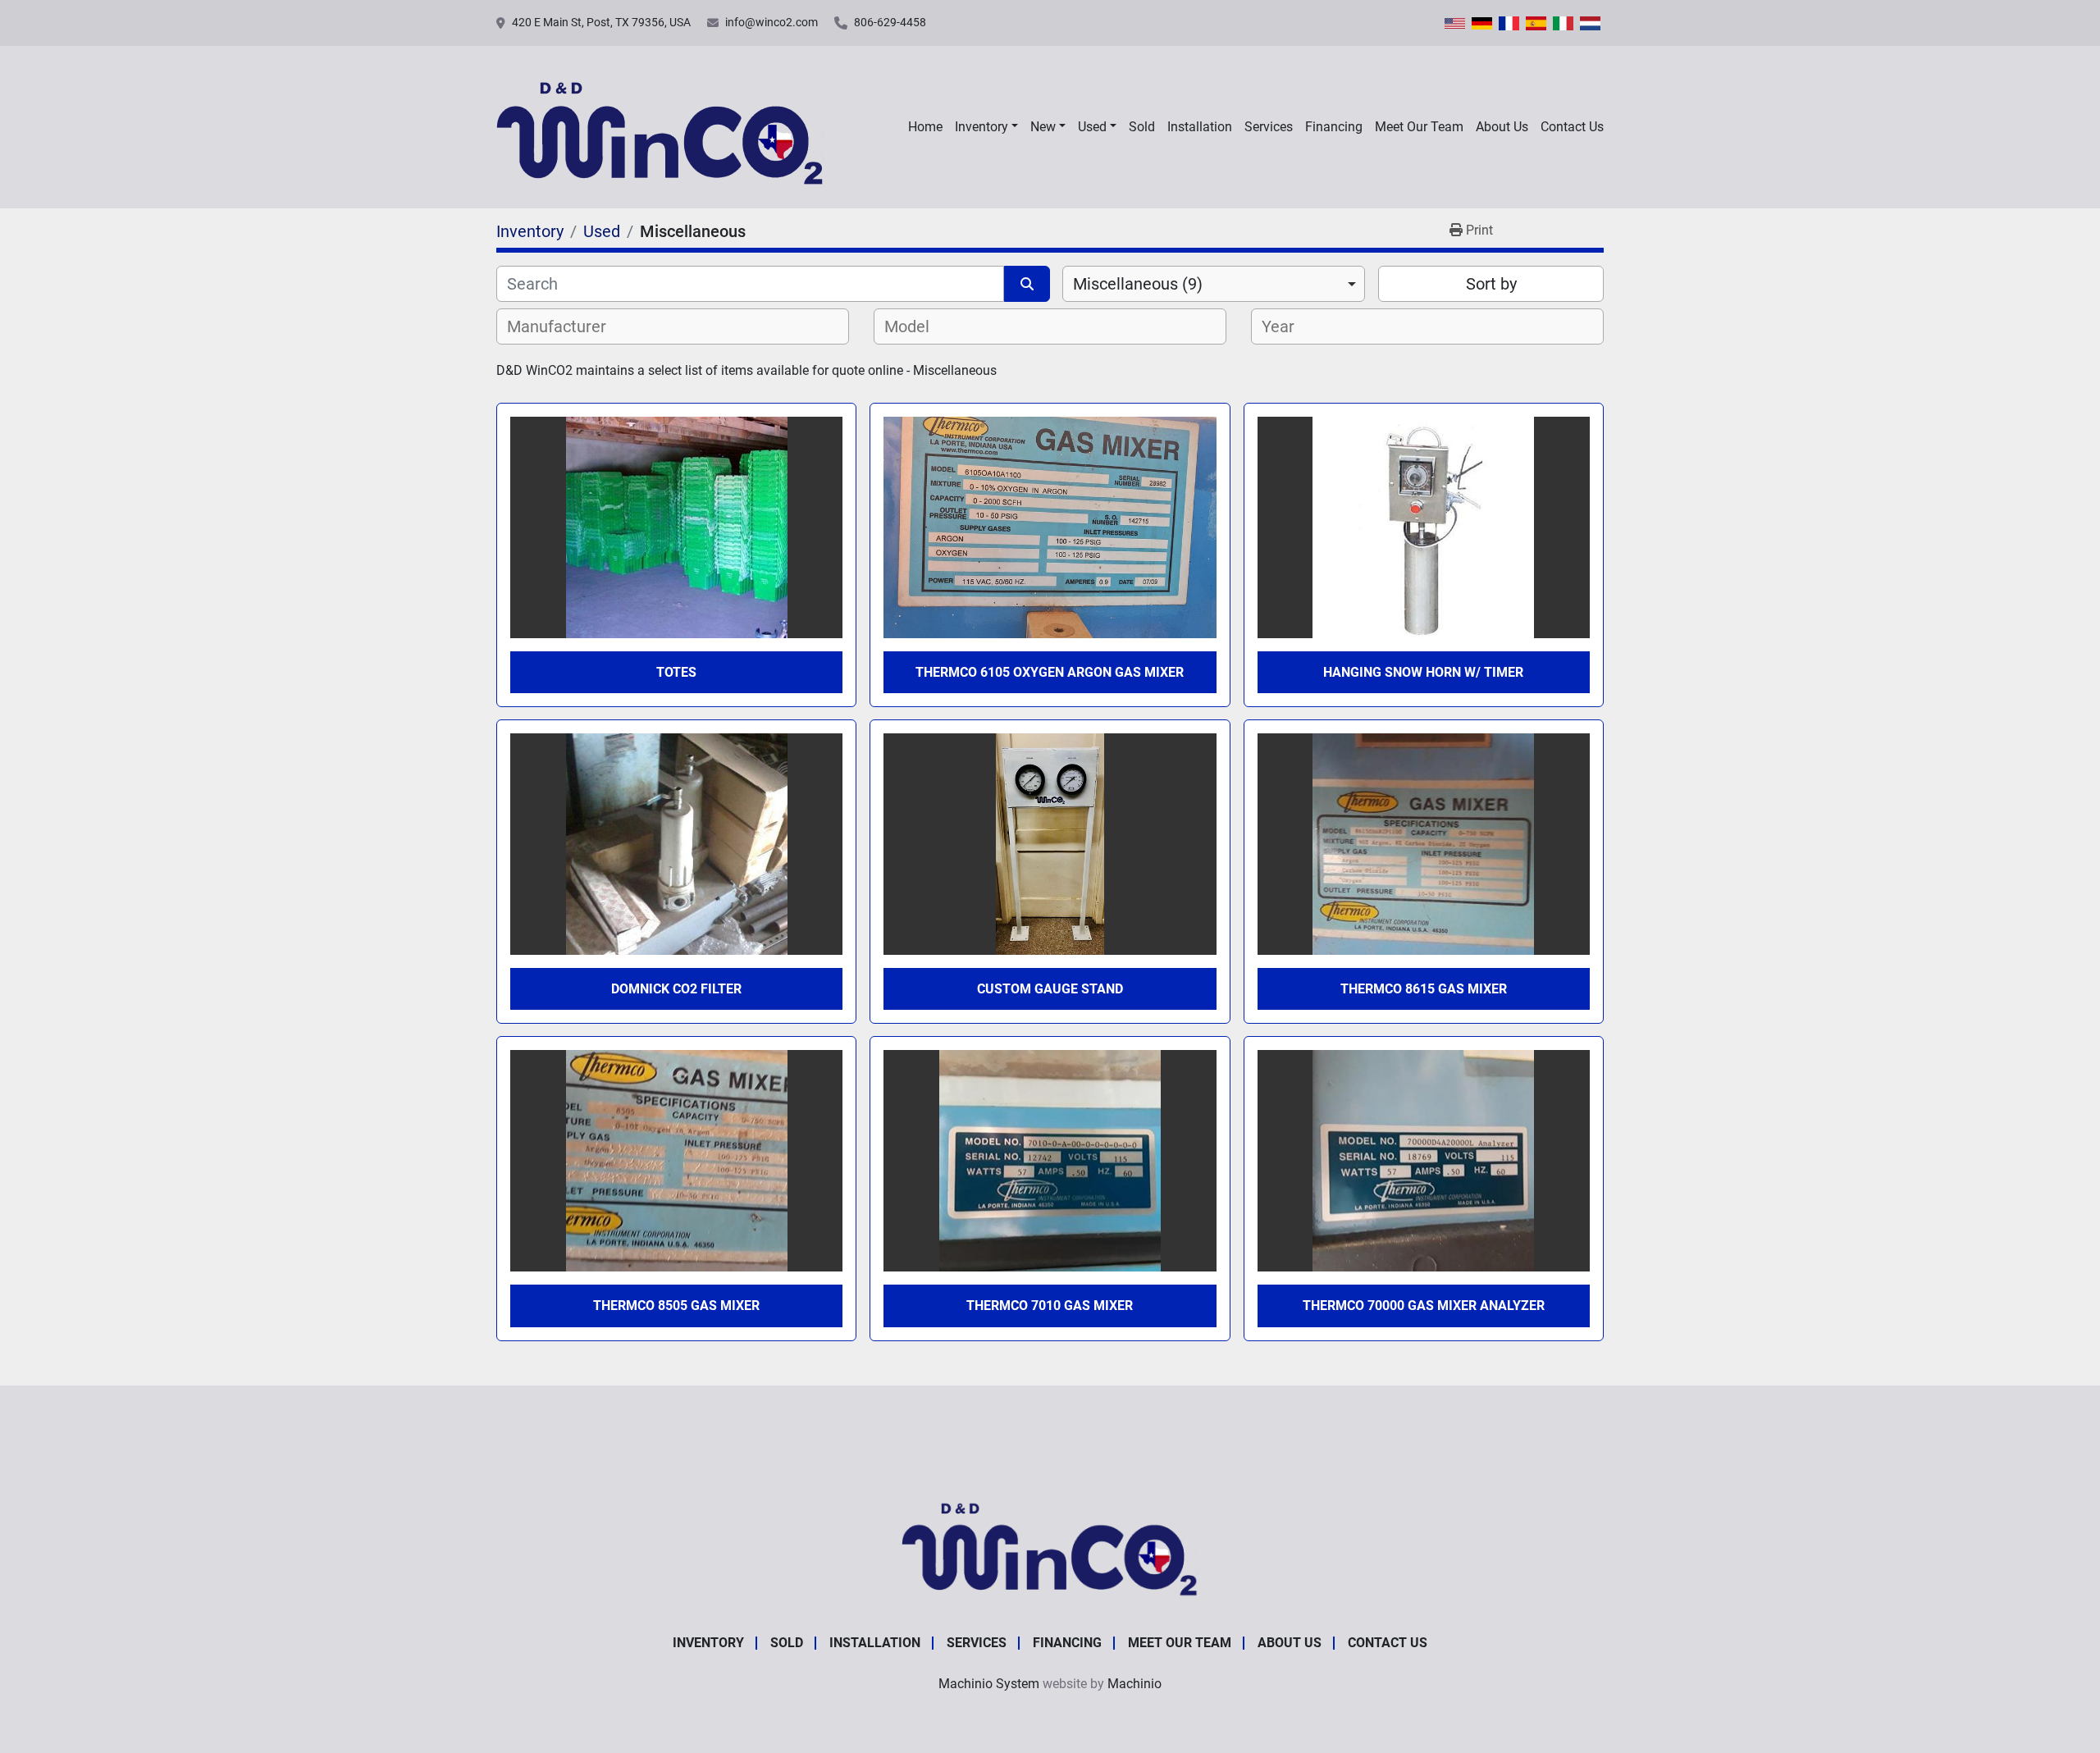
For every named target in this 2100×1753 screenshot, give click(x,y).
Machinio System (989, 1684)
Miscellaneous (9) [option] (1138, 284)
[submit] (1027, 284)
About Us (1502, 127)
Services (1269, 127)
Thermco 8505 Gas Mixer (676, 1306)
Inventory (982, 127)
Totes (676, 672)
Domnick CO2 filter (676, 989)
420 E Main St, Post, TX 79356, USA (601, 22)
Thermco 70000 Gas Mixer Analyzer (1424, 1306)
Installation (1200, 127)
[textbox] (566, 326)
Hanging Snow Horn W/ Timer (1423, 672)
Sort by (1491, 284)
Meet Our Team (1419, 127)
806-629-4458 (890, 22)
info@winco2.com (772, 22)
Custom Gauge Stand (1050, 989)
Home (925, 127)
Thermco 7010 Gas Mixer (1050, 1306)
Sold (1142, 127)
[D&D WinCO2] (1050, 1543)
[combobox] (1214, 284)
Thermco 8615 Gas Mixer (1424, 989)
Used (1092, 127)
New (1043, 127)
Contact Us (1572, 127)
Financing (1334, 127)
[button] (986, 127)
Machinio (1134, 1684)
